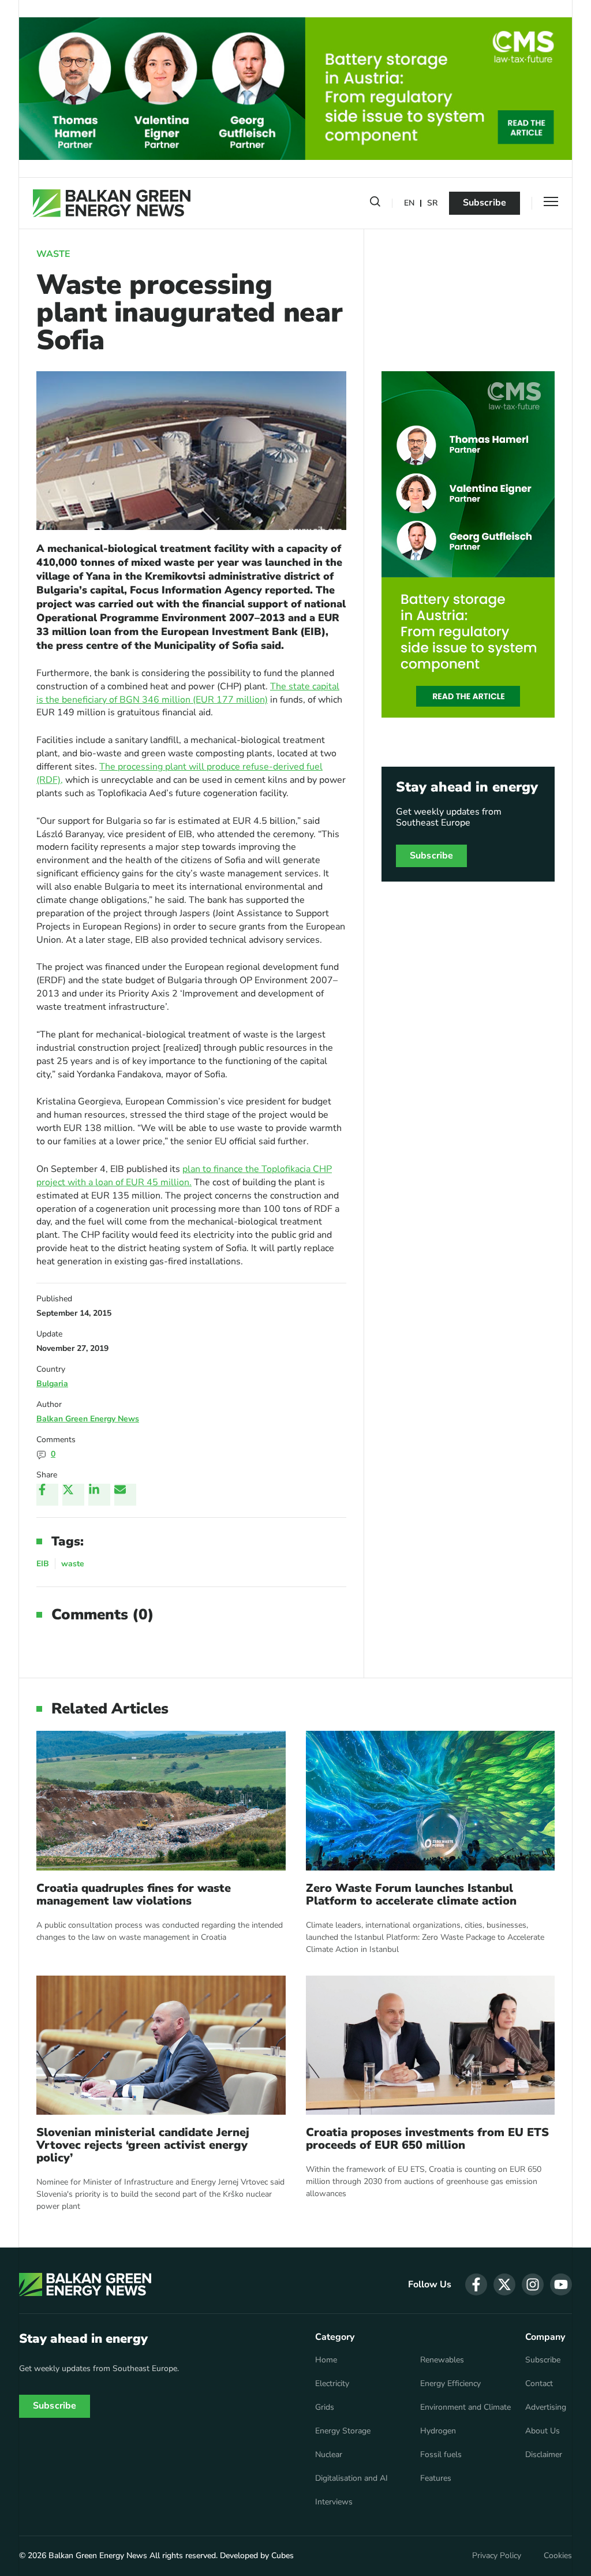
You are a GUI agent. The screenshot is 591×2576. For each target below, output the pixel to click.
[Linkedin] (99, 1495)
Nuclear (329, 2455)
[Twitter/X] (73, 1495)
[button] (375, 204)
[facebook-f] (476, 2284)
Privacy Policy (497, 2556)
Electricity (332, 2384)
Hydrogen (438, 2431)
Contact (539, 2384)
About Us (543, 2431)
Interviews (334, 2502)
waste (73, 1564)
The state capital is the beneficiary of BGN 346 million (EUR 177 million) (188, 693)
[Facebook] (47, 1495)
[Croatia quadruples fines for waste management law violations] (161, 1801)
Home (326, 2360)
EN (409, 204)
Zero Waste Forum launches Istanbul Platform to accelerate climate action (411, 1895)
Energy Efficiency (450, 2384)
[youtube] (561, 2284)
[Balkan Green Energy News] (112, 203)
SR (432, 204)
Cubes (283, 2556)
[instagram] (533, 2284)
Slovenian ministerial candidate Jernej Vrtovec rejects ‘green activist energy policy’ (143, 2145)
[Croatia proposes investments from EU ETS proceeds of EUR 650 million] (431, 2045)
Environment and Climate (465, 2407)
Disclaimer (544, 2455)
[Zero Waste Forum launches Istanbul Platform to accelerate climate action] (431, 1801)
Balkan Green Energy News (88, 1419)
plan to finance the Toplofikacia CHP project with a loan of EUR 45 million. (184, 1176)
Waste (53, 254)
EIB (43, 1564)
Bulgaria (52, 1384)
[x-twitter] (504, 2284)
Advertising (546, 2407)
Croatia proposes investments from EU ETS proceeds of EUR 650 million (427, 2139)
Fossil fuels (441, 2455)
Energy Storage (343, 2431)
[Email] (125, 1495)
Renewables (442, 2360)
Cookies (558, 2556)
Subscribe (485, 203)
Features (436, 2478)
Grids (325, 2407)
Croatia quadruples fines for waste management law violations (134, 1895)
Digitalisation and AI (351, 2478)
